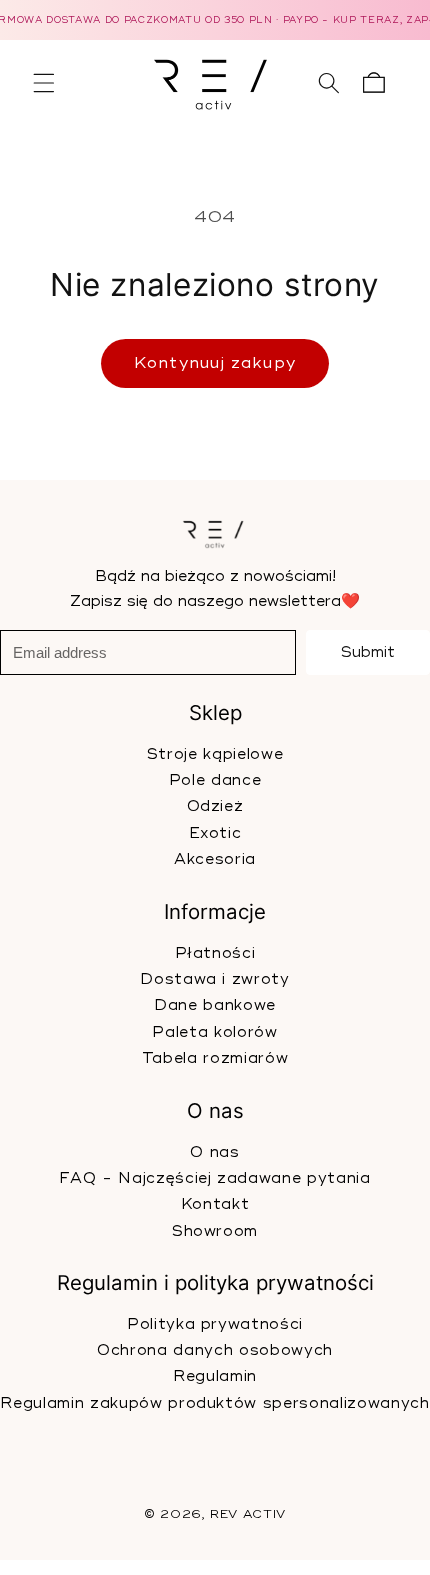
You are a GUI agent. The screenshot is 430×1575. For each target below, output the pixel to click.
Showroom (215, 1230)
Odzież (215, 807)
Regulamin (215, 1376)
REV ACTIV (248, 1515)
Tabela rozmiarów (215, 1058)
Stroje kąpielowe (215, 754)
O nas (214, 1151)
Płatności (215, 952)
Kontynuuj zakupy (215, 363)
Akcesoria (215, 859)
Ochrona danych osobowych (215, 1350)
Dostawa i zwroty (215, 979)
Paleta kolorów (214, 1032)
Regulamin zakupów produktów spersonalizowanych (214, 1402)
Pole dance (215, 780)
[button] (44, 83)
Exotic (215, 833)
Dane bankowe (215, 1005)
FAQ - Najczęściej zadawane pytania (214, 1177)
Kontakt (215, 1204)
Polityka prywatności (215, 1323)
